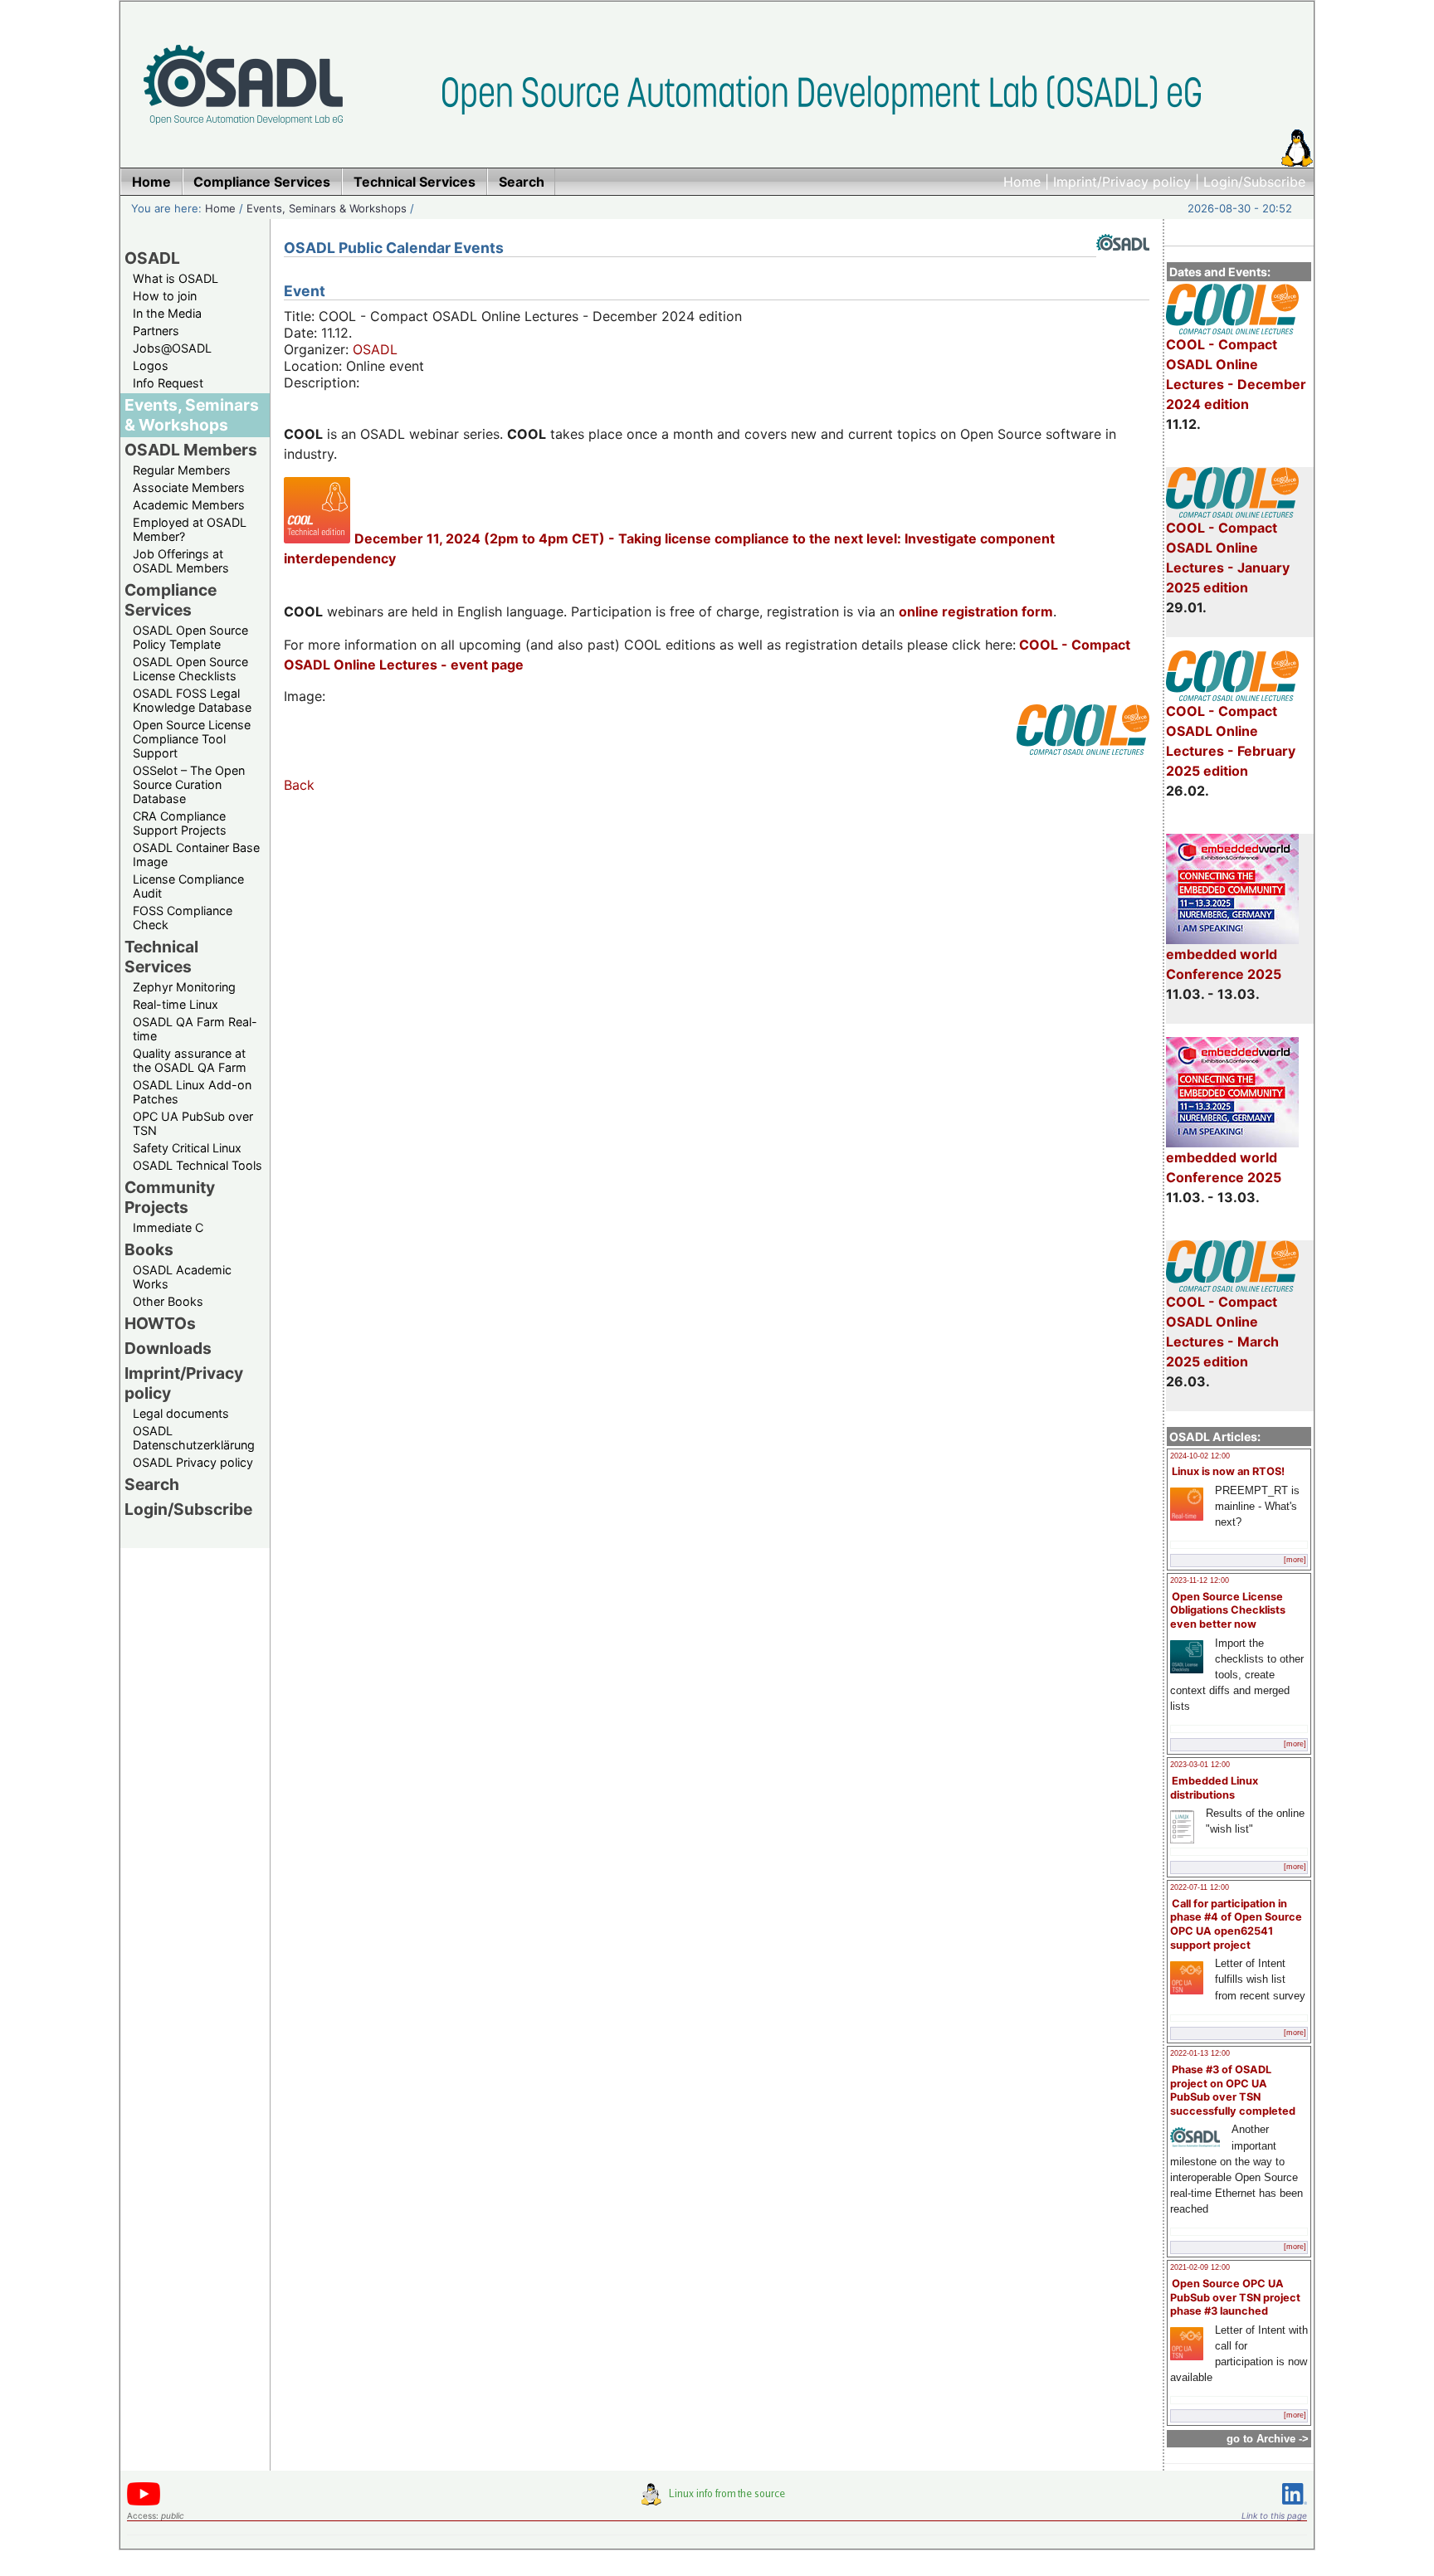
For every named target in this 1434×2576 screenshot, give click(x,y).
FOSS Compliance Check (183, 918)
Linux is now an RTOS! (1228, 1471)
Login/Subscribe (1254, 182)
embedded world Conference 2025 (1224, 964)
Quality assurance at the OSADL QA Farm (190, 1060)
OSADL (152, 258)
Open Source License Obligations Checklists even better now (1228, 1610)
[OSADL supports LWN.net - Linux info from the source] (717, 2501)
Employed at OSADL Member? (190, 529)
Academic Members (189, 505)
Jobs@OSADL (172, 348)
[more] (1295, 1560)
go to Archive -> (1268, 2439)
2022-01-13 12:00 (1200, 2053)
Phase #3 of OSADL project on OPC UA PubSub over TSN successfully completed (1233, 2090)
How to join (165, 296)
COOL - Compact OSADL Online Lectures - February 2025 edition (1231, 741)
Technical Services (161, 957)
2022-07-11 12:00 (1200, 1887)
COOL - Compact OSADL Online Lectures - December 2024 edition (1236, 374)
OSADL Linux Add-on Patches (192, 1092)
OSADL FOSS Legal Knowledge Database (192, 700)
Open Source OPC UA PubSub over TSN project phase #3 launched (1235, 2297)
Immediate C (168, 1227)
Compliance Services (171, 600)
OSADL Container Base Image (196, 855)
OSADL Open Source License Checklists (190, 669)
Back (299, 785)
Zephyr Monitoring (184, 987)
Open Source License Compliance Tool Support (192, 739)
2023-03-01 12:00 (1200, 1765)
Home (1022, 182)
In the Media (167, 313)
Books (149, 1249)
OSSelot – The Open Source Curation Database (189, 784)
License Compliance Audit (188, 886)
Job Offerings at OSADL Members (181, 561)
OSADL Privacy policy (193, 1462)
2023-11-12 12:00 (1200, 1580)
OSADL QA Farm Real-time (195, 1029)
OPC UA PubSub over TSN (193, 1123)
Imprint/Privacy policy (1122, 182)
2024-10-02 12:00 (1200, 1456)
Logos (151, 365)
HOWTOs (160, 1323)
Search (152, 1484)
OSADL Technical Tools (198, 1165)
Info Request (168, 383)
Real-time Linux (176, 1004)
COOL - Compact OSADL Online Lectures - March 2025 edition (1222, 1332)
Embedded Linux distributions (1214, 1788)
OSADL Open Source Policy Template (190, 637)
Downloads (168, 1348)
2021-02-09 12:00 (1200, 2267)
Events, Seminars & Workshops (327, 208)
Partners (156, 331)
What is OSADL (176, 278)
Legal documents (181, 1413)
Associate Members (189, 487)
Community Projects (170, 1197)
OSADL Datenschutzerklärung (194, 1438)
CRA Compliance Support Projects (180, 823)
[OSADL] (1123, 263)
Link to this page (1274, 2515)
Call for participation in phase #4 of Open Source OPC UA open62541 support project (1236, 1924)
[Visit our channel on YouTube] (144, 2503)
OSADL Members (191, 450)
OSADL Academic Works (182, 1277)
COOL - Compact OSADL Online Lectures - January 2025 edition (1228, 558)
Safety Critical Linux (187, 1148)
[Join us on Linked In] (1295, 2508)
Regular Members (182, 470)
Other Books (168, 1301)
